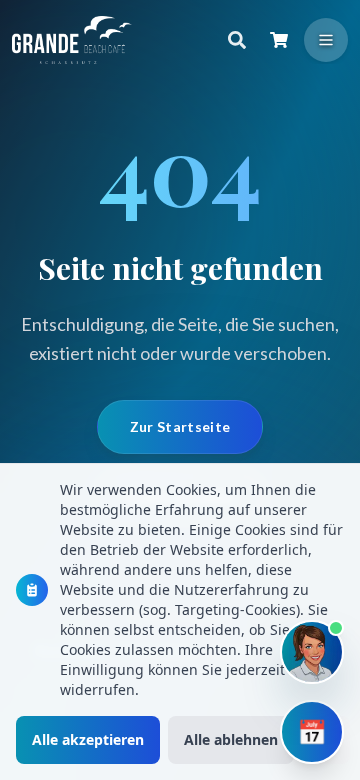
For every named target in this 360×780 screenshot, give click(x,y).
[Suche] (237, 40)
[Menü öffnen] (326, 40)
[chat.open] (312, 652)
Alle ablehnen (231, 739)
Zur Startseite (180, 426)
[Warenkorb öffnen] (279, 40)
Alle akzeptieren (88, 739)
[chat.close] (315, 249)
